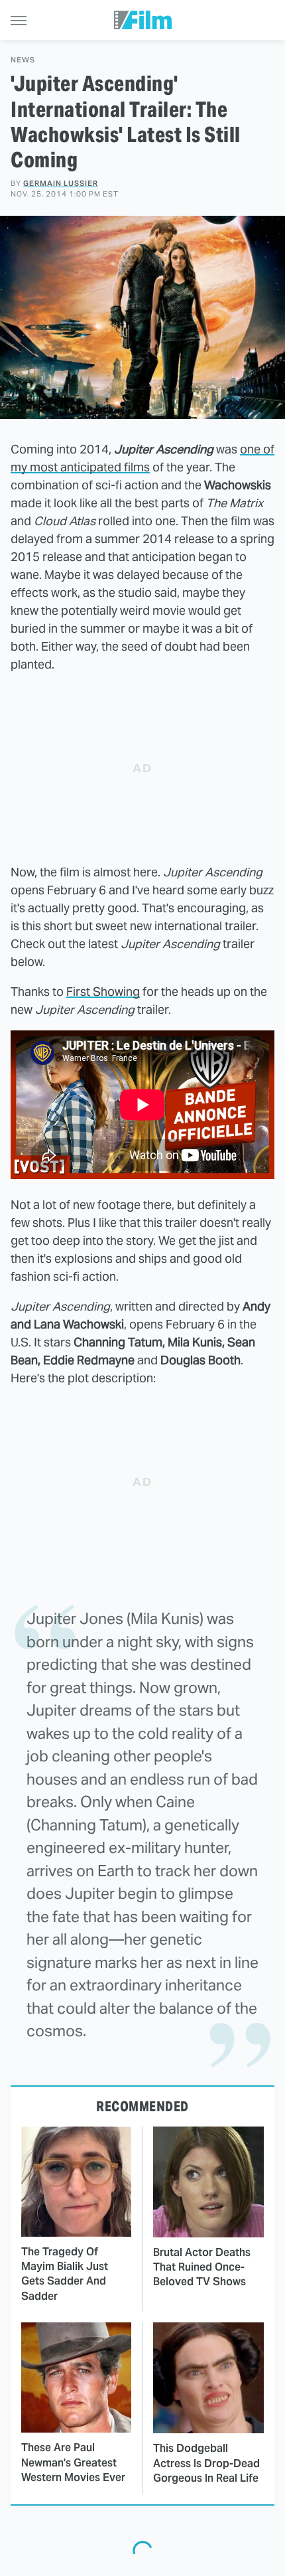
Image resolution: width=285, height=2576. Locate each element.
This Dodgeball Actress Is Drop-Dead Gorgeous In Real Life (206, 2463)
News (23, 60)
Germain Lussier (61, 183)
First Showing (103, 992)
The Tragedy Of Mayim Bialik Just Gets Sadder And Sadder (65, 2274)
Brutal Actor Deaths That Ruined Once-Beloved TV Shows (202, 2267)
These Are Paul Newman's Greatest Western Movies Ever (73, 2462)
